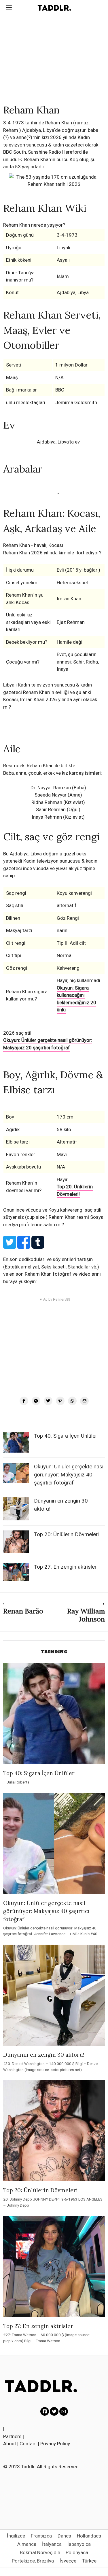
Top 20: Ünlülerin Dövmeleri (66, 1534)
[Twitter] (48, 1401)
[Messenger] (36, 1401)
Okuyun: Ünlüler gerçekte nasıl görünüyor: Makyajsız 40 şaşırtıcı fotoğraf (69, 1475)
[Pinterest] (60, 1401)
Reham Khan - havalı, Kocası (33, 545)
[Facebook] (24, 1401)
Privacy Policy (55, 2444)
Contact (28, 2444)
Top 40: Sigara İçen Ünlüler (66, 1436)
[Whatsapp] (72, 1401)
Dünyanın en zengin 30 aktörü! (44, 2055)
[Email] (84, 1401)
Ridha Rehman (47, 802)
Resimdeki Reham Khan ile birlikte (39, 766)
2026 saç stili (18, 1033)
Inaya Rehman (47, 817)
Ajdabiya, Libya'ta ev (58, 442)
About (10, 2444)
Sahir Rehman (51, 809)
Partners (12, 2436)
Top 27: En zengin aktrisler (65, 1567)
